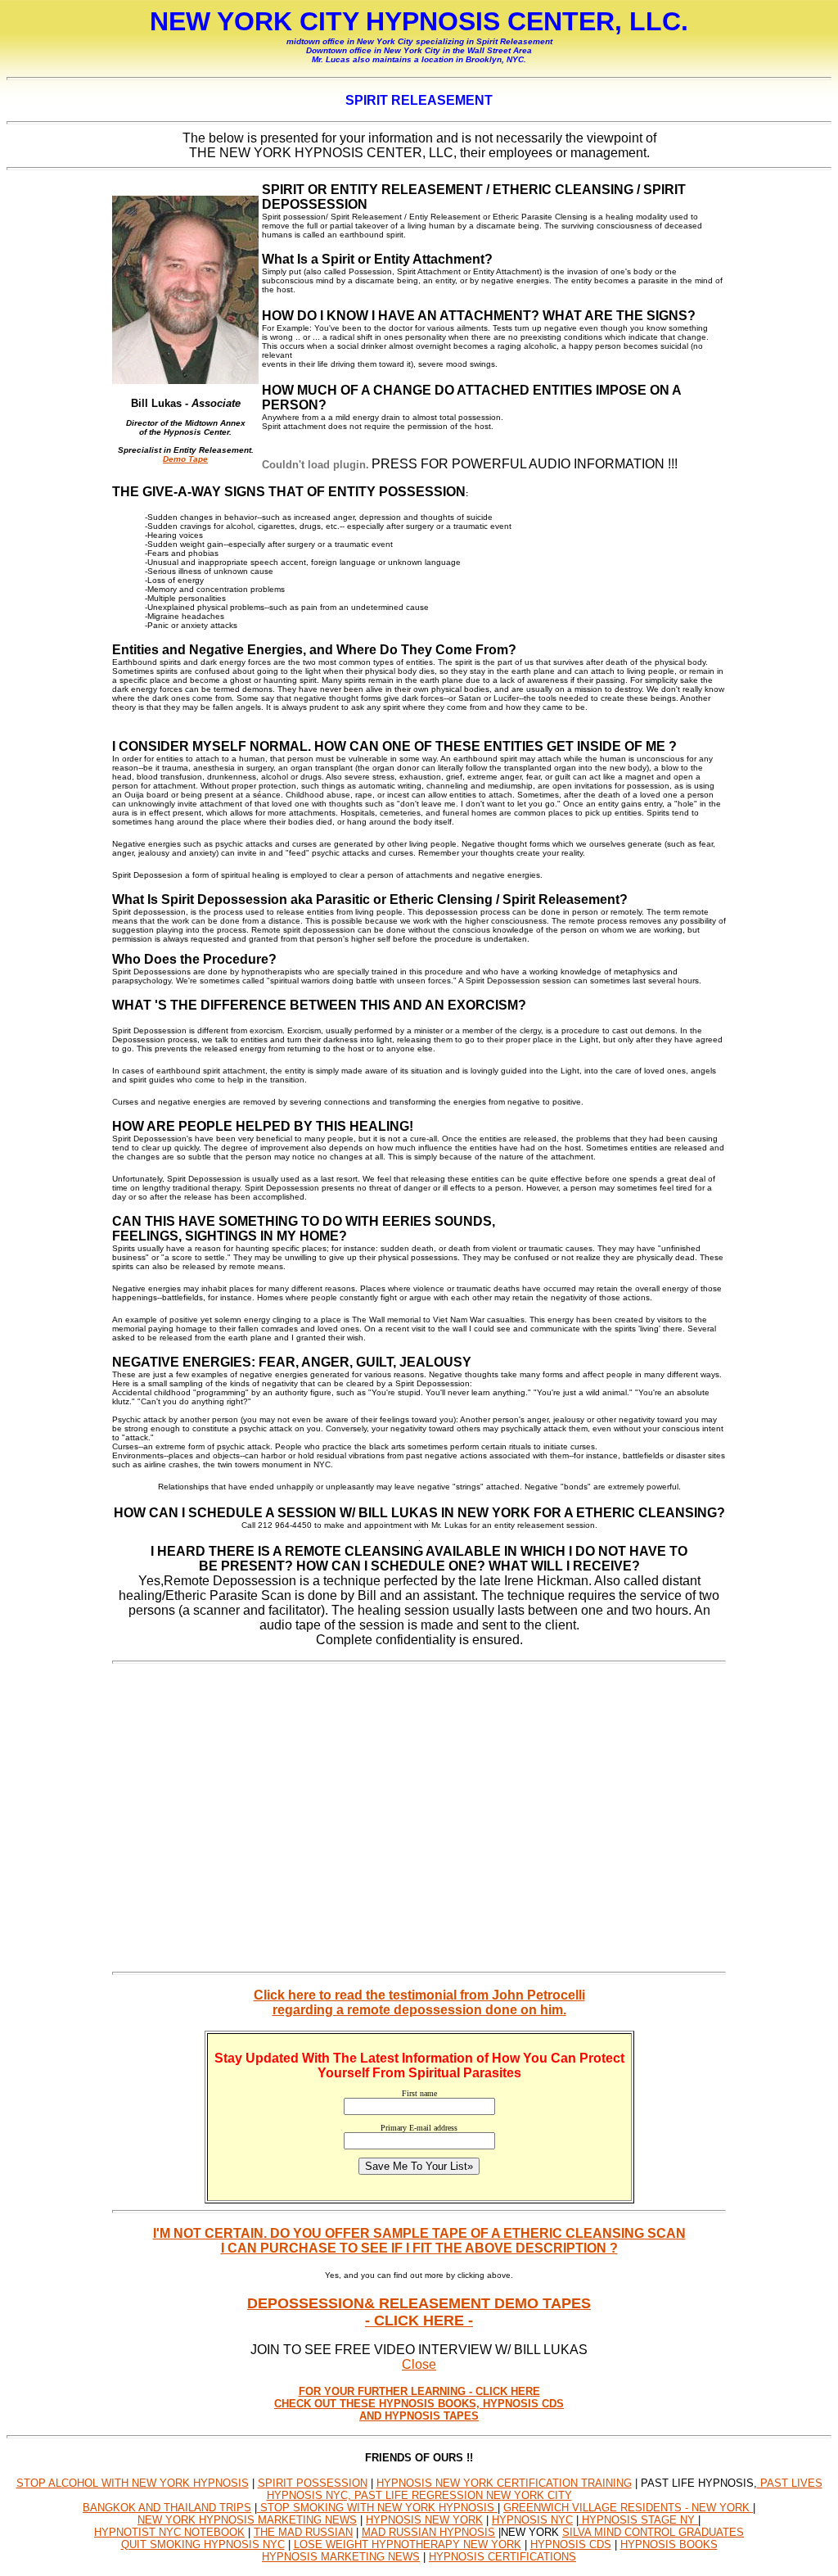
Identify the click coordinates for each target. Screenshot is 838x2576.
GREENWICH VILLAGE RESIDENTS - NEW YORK (628, 2508)
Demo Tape (185, 459)
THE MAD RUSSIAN (303, 2532)
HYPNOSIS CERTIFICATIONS (502, 2557)
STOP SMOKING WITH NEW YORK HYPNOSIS (377, 2508)
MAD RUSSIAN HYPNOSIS (428, 2532)
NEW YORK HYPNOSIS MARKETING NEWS (247, 2520)
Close (419, 2364)
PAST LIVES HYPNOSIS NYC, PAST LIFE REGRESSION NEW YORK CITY (545, 2489)
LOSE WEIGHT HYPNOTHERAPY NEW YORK (408, 2544)
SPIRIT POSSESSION (313, 2483)
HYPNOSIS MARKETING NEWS (341, 2557)
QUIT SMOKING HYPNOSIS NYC (203, 2544)
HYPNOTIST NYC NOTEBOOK (169, 2532)
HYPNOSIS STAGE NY (638, 2520)
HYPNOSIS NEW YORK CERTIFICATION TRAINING (504, 2483)
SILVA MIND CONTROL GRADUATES (653, 2532)
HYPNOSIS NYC (532, 2520)
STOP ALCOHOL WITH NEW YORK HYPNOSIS (133, 2483)
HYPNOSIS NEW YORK (424, 2520)
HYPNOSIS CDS (571, 2544)
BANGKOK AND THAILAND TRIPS (167, 2508)
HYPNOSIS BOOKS (669, 2544)
